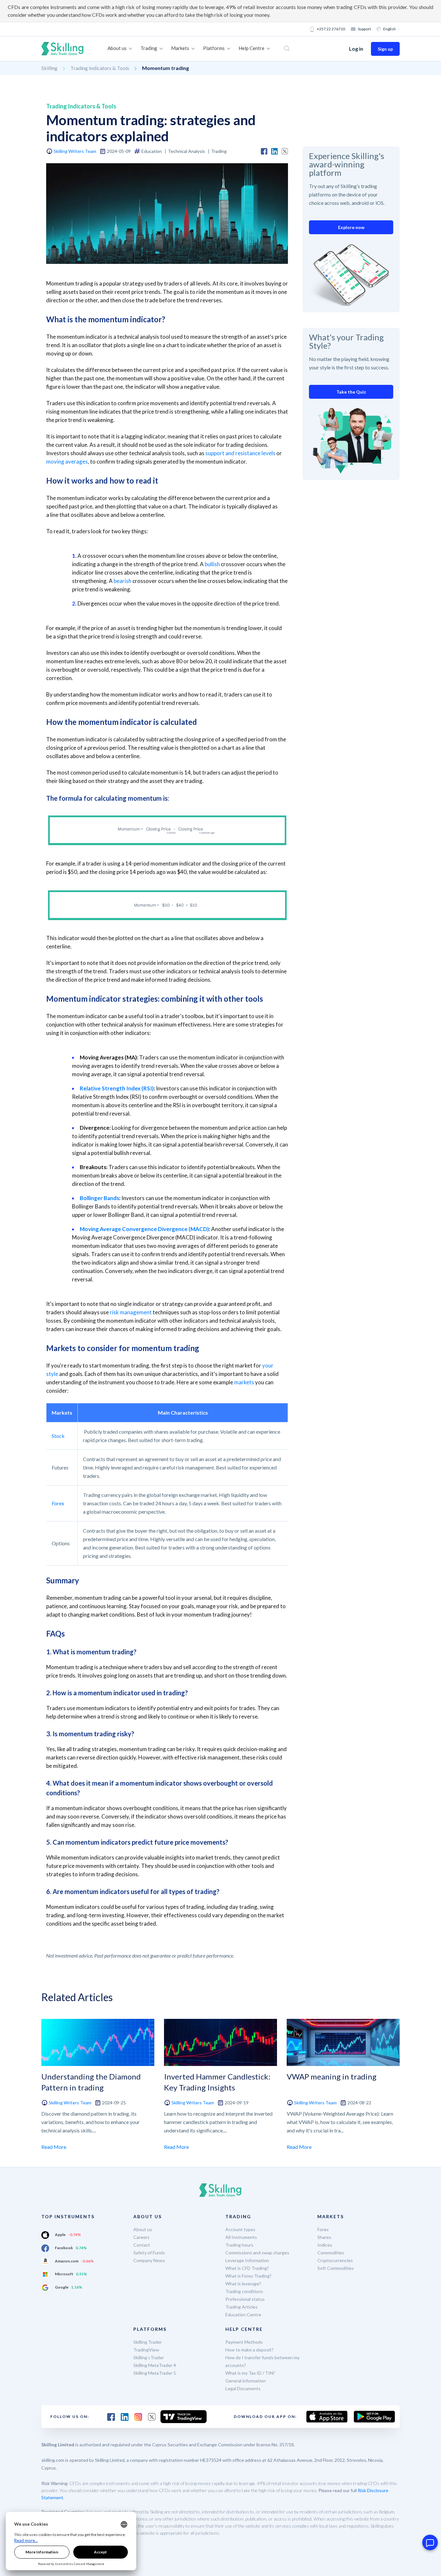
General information (246, 2381)
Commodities (331, 2253)
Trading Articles (241, 2307)
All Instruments (241, 2237)
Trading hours (239, 2245)
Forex (58, 1503)
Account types (240, 2229)
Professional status (245, 2299)
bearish (123, 581)
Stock (58, 1436)
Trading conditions (244, 2291)
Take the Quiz (351, 392)
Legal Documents (243, 2388)
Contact (142, 2245)
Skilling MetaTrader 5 (155, 2373)
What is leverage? (243, 2284)
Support (364, 29)
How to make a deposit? (249, 2350)
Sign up (385, 49)
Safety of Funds (149, 2253)
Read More (54, 2147)
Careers (141, 2237)
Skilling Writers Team (75, 151)
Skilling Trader (148, 2342)
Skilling (49, 68)
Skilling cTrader (149, 2357)
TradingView (146, 2350)
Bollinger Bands (99, 1198)
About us (143, 2229)
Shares (324, 2237)
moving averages (67, 461)
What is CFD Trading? (247, 2268)
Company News (149, 2260)
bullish (212, 564)
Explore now (351, 227)
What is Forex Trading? (248, 2276)
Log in (356, 49)
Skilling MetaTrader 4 (155, 2365)
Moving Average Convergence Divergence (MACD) (144, 1229)
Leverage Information (247, 2260)
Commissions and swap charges (257, 2253)
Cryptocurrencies (335, 2260)
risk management (131, 1312)
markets (244, 1382)
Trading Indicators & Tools (100, 68)
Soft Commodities (336, 2268)
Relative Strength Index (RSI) (117, 1088)
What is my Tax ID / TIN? (250, 2373)
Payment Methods (244, 2342)
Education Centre (243, 2315)
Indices (325, 2245)
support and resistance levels (240, 453)
